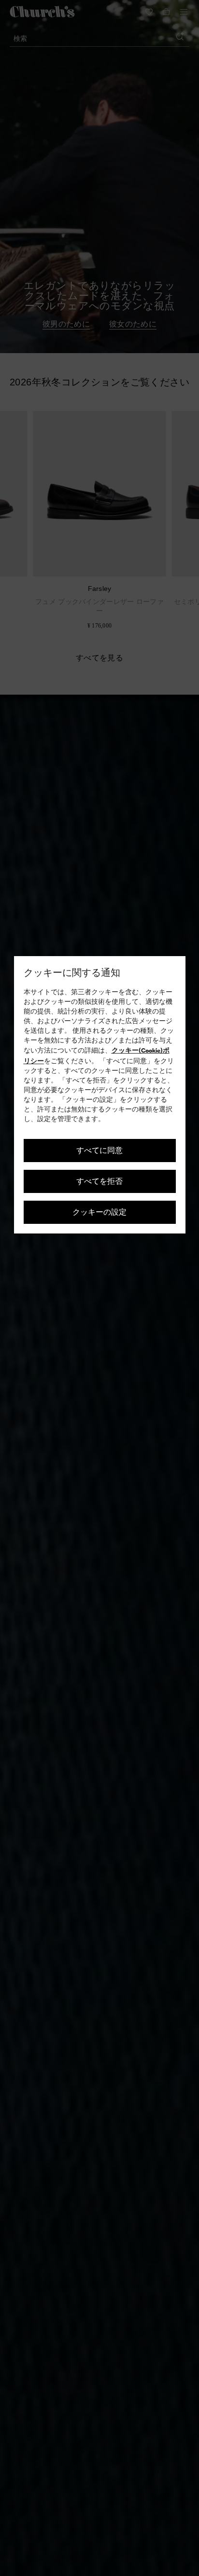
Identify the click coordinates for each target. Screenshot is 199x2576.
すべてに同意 (99, 1150)
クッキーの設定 (99, 1212)
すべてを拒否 (99, 1181)
